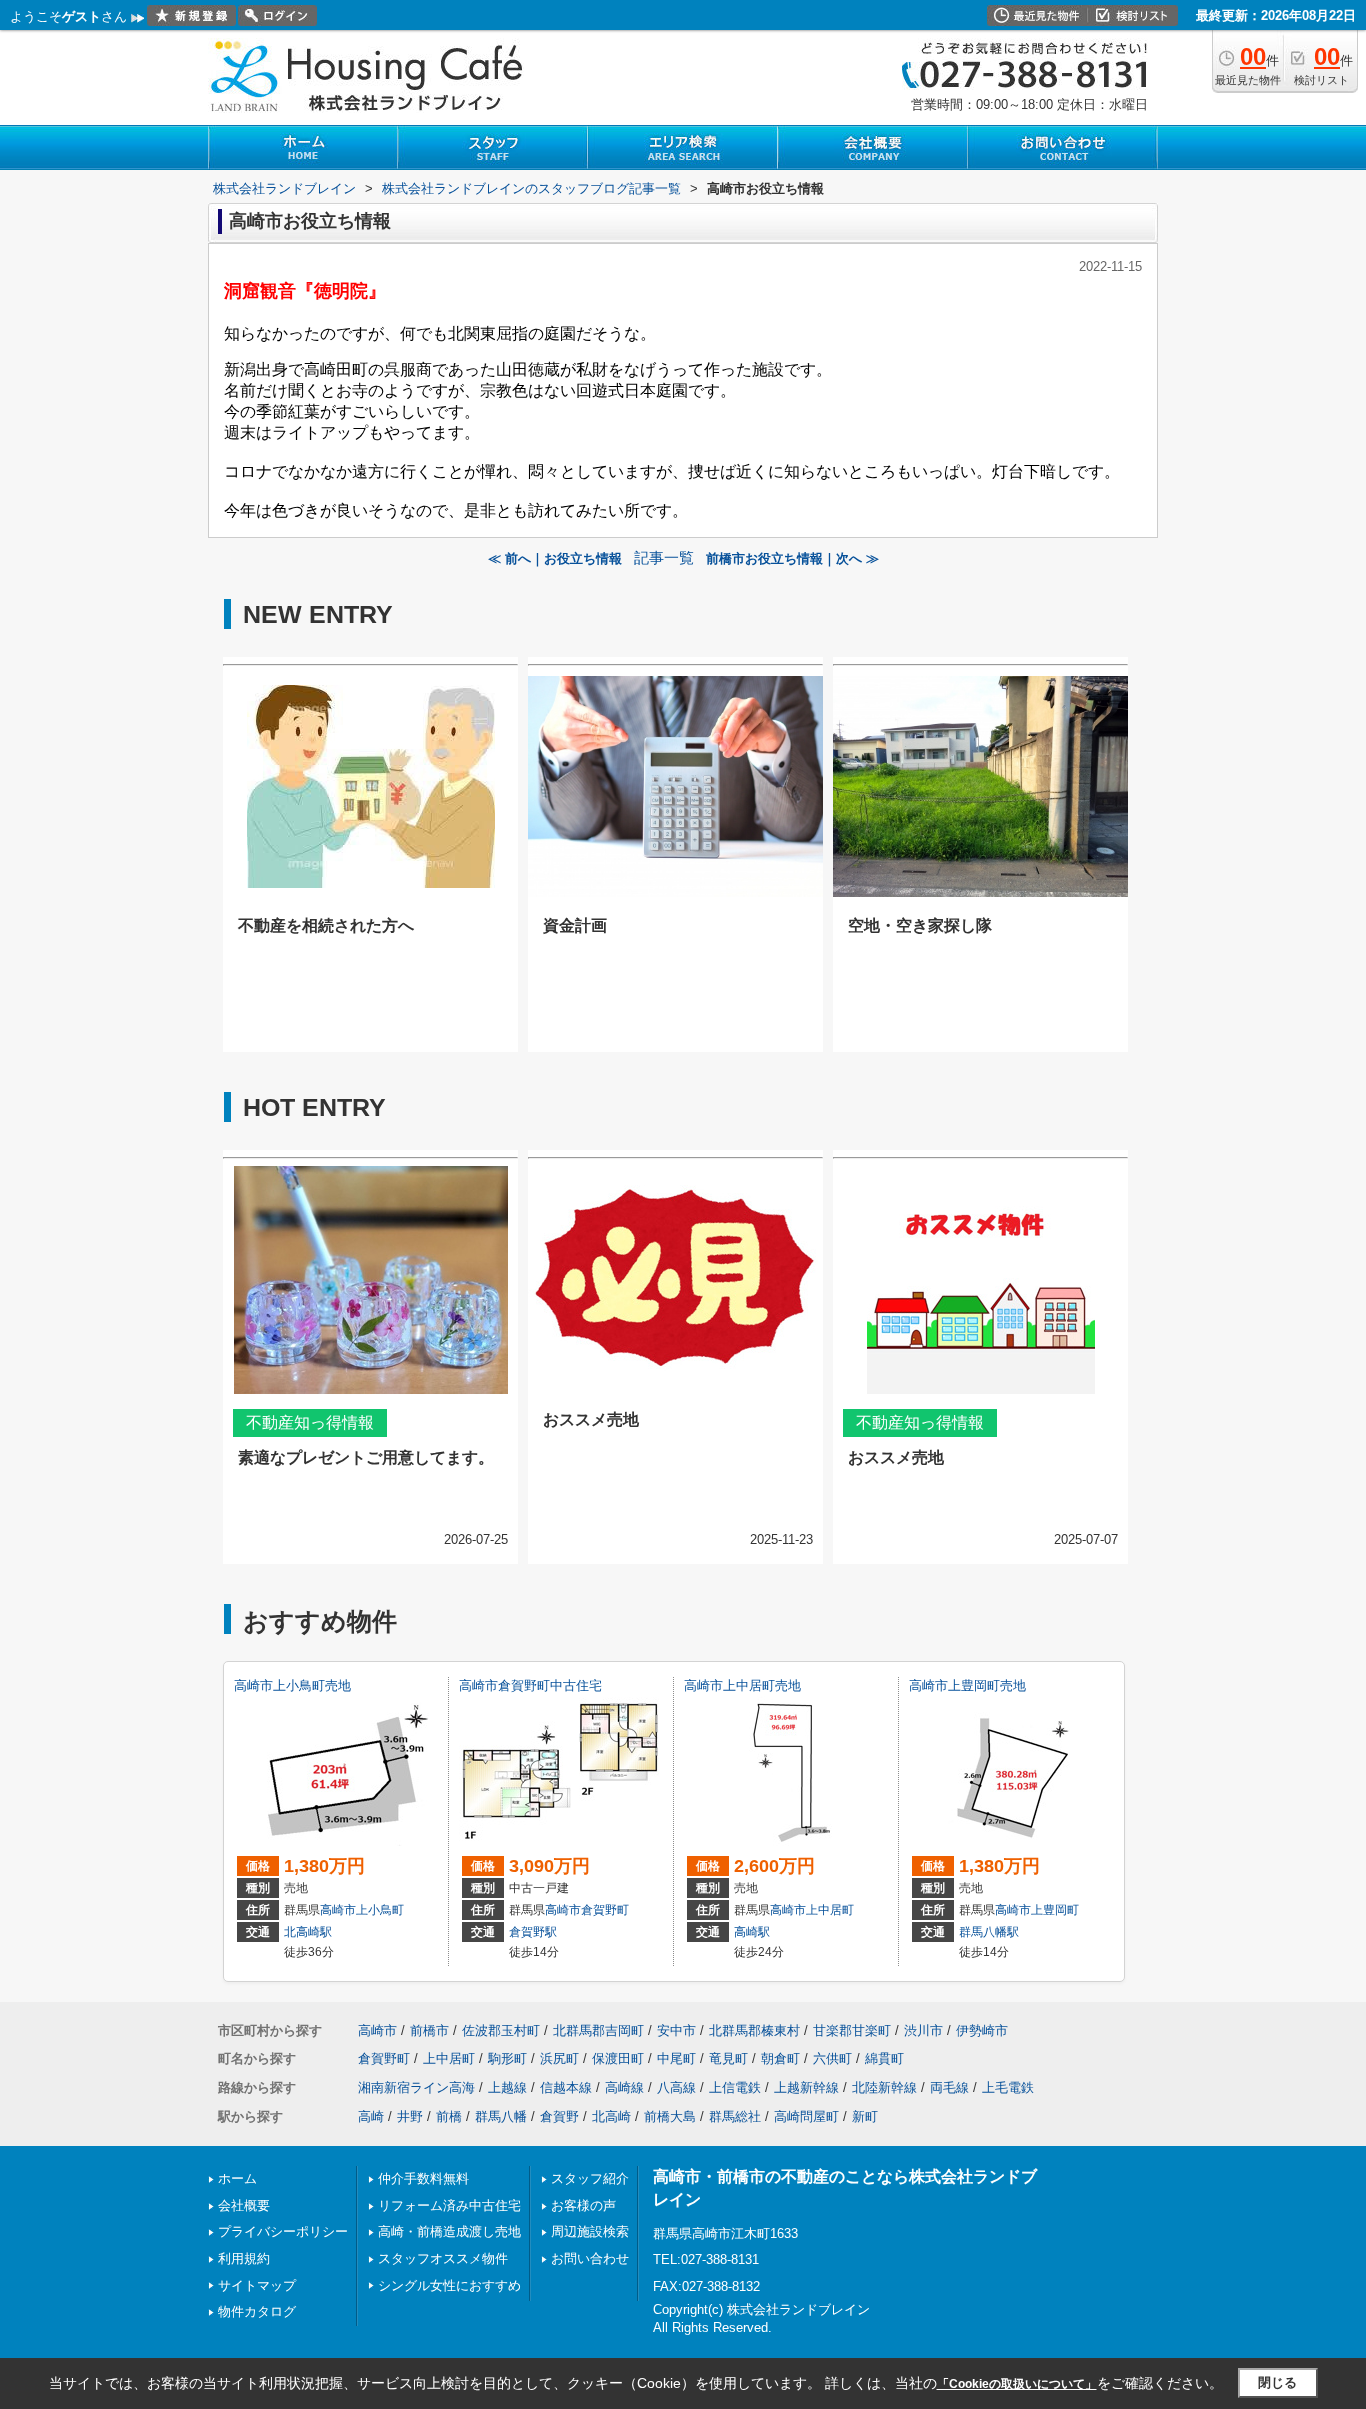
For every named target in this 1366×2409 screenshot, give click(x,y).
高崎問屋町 (806, 2116)
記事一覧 (664, 558)
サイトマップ (257, 2285)
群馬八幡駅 (989, 1932)
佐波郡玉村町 (501, 2030)
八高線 (676, 2087)
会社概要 (244, 2205)
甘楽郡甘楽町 (852, 2030)
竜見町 (728, 2058)
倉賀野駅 (533, 1932)
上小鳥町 (380, 1910)
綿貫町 (884, 2058)
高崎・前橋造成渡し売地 (449, 2231)
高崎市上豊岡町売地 (967, 1685)
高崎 (371, 2116)
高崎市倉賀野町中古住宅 (530, 1685)
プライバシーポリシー (283, 2231)
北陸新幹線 (884, 2087)
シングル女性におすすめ (449, 2285)
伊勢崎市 (982, 2030)
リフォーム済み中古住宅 (449, 2205)
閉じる (1277, 2382)
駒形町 (507, 2058)
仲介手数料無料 (423, 2178)
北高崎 (611, 2116)
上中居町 (830, 1910)
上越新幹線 (806, 2087)
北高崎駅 (308, 1932)
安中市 (676, 2030)
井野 (410, 2116)
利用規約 (244, 2258)
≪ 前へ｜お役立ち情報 (555, 558)
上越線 (507, 2087)
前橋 (449, 2116)
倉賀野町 (605, 1910)
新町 (865, 2116)
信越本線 (566, 2087)
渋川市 (923, 2030)
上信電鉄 (735, 2087)
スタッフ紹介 (590, 2178)
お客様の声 (583, 2205)
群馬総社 (735, 2116)
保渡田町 (618, 2058)
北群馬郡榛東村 (754, 2030)
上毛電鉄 (1008, 2087)
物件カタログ (257, 2311)
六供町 (832, 2058)
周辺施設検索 (590, 2231)
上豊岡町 (1055, 1910)
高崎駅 (752, 1932)
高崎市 (338, 1910)
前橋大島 (670, 2116)
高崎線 (624, 2087)
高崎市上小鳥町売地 (292, 1685)
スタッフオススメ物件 (443, 2258)
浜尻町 (559, 2058)
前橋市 (429, 2030)
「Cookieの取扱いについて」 (1017, 2384)
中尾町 (676, 2058)
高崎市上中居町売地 (742, 1685)
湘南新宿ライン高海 (416, 2087)
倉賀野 (559, 2116)
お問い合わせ (590, 2258)
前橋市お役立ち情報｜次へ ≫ (792, 558)
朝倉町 (780, 2058)
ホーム (237, 2178)
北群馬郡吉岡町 (598, 2030)
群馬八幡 (501, 2116)
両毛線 (949, 2087)
